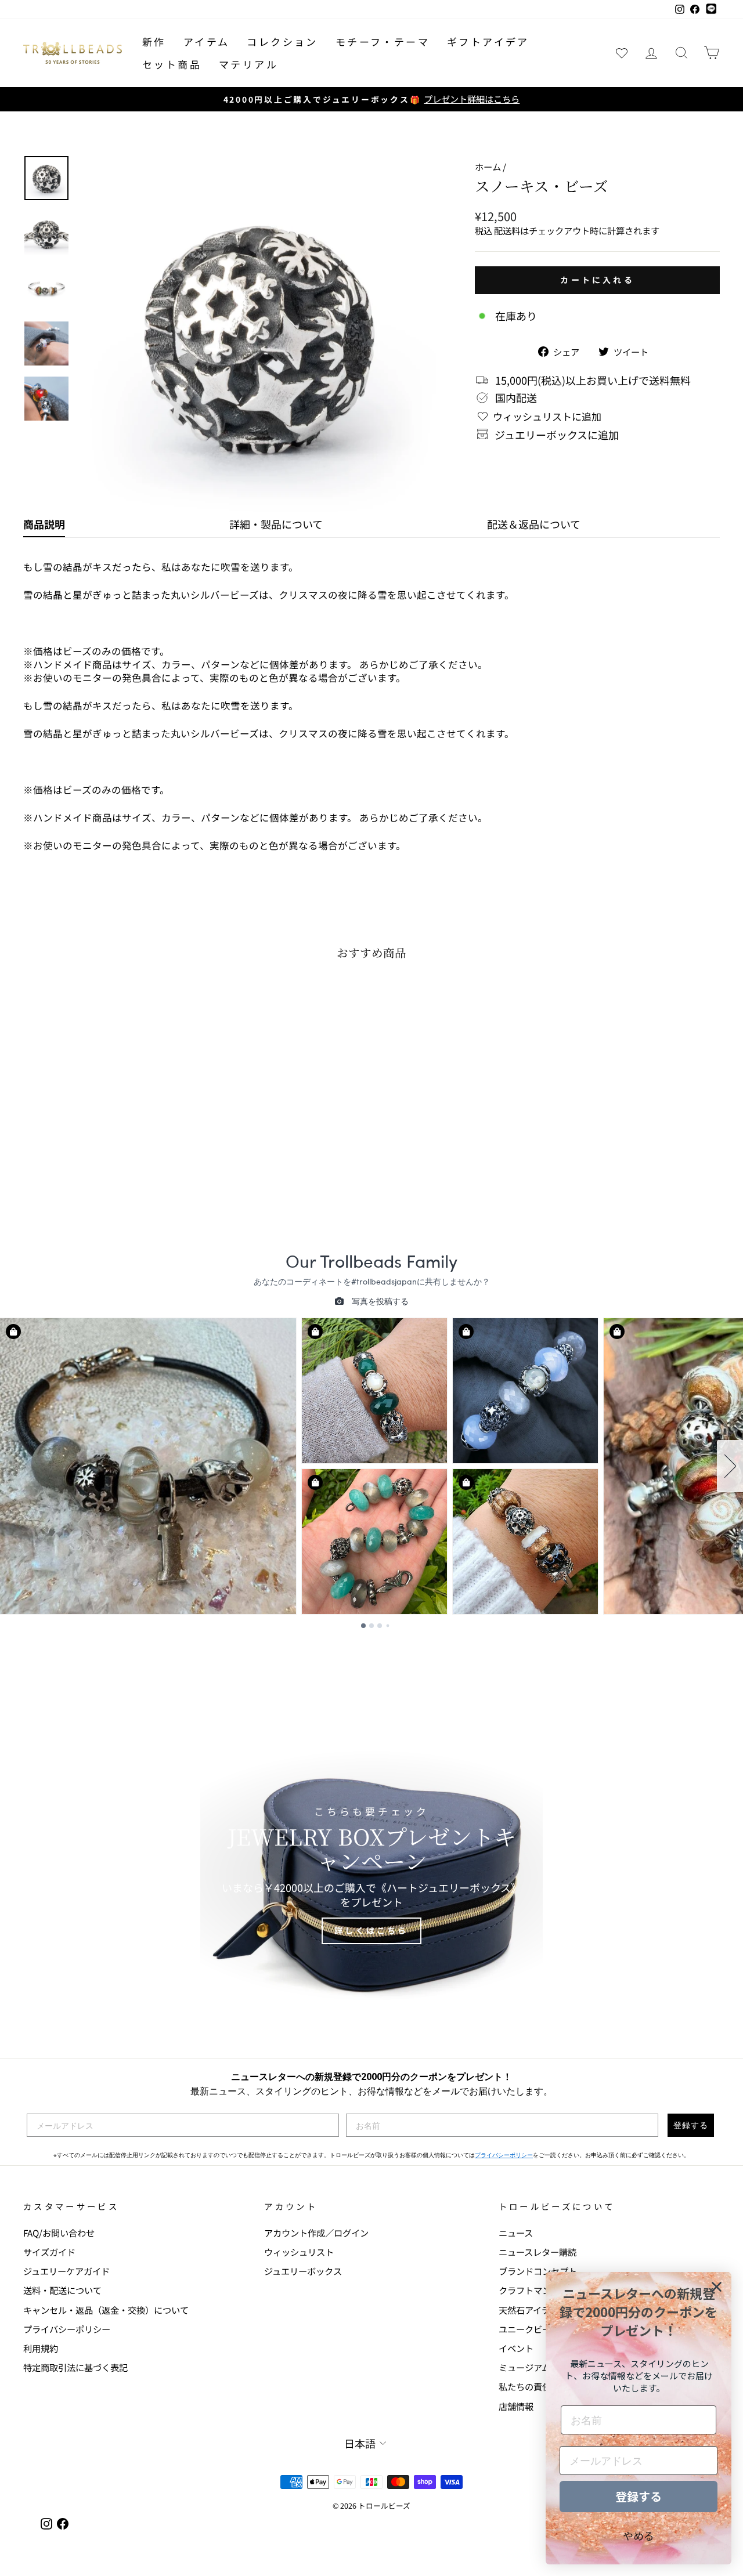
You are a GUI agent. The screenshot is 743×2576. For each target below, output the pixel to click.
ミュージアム (524, 2367)
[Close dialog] (717, 2287)
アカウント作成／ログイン (316, 2233)
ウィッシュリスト (299, 2252)
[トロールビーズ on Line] (711, 9)
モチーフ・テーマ (383, 41)
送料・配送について (62, 2290)
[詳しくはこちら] (371, 1875)
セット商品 (172, 64)
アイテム (207, 41)
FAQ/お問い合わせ (59, 2233)
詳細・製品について (276, 524)
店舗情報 (516, 2406)
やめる (639, 2535)
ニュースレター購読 (538, 2252)
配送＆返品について (534, 524)
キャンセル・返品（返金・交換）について (106, 2310)
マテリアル (248, 64)
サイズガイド (49, 2252)
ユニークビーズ (529, 2329)
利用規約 (41, 2348)
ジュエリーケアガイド (66, 2271)
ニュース (516, 2233)
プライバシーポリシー (504, 2155)
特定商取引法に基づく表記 (75, 2367)
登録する (691, 2125)
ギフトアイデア (488, 41)
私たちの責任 (525, 2386)
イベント (516, 2348)
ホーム (488, 167)
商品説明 (44, 524)
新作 (154, 41)
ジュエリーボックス (303, 2271)
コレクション (282, 41)
